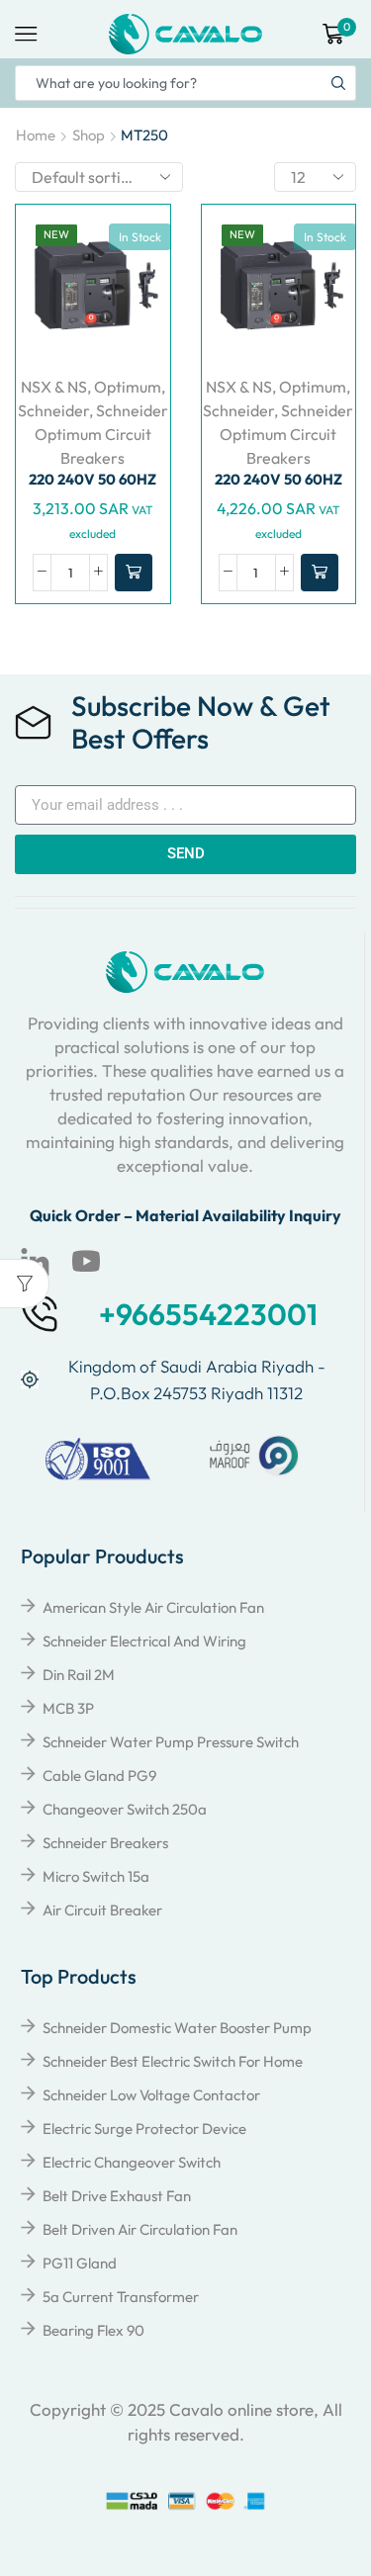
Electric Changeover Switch (132, 2162)
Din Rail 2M (79, 1675)
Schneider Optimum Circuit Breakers (101, 434)
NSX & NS (54, 387)
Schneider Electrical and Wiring (144, 1641)
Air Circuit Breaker (102, 1910)
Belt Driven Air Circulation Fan (140, 2229)
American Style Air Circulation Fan (153, 1607)
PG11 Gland (80, 2263)
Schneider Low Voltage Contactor (151, 2095)
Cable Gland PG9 (99, 1776)
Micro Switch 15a (96, 1876)
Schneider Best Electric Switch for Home (173, 2061)
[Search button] (338, 83)
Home (36, 135)
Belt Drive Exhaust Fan (117, 2196)
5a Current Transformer (121, 2297)
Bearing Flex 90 (93, 2330)
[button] (134, 573)
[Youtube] (86, 1262)
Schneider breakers (105, 1843)
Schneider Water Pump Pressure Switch (171, 1742)
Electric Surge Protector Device (144, 2129)
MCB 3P (68, 1708)
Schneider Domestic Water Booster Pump (177, 2028)
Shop (89, 135)
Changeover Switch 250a (125, 1809)
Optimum (128, 387)
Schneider (53, 410)
